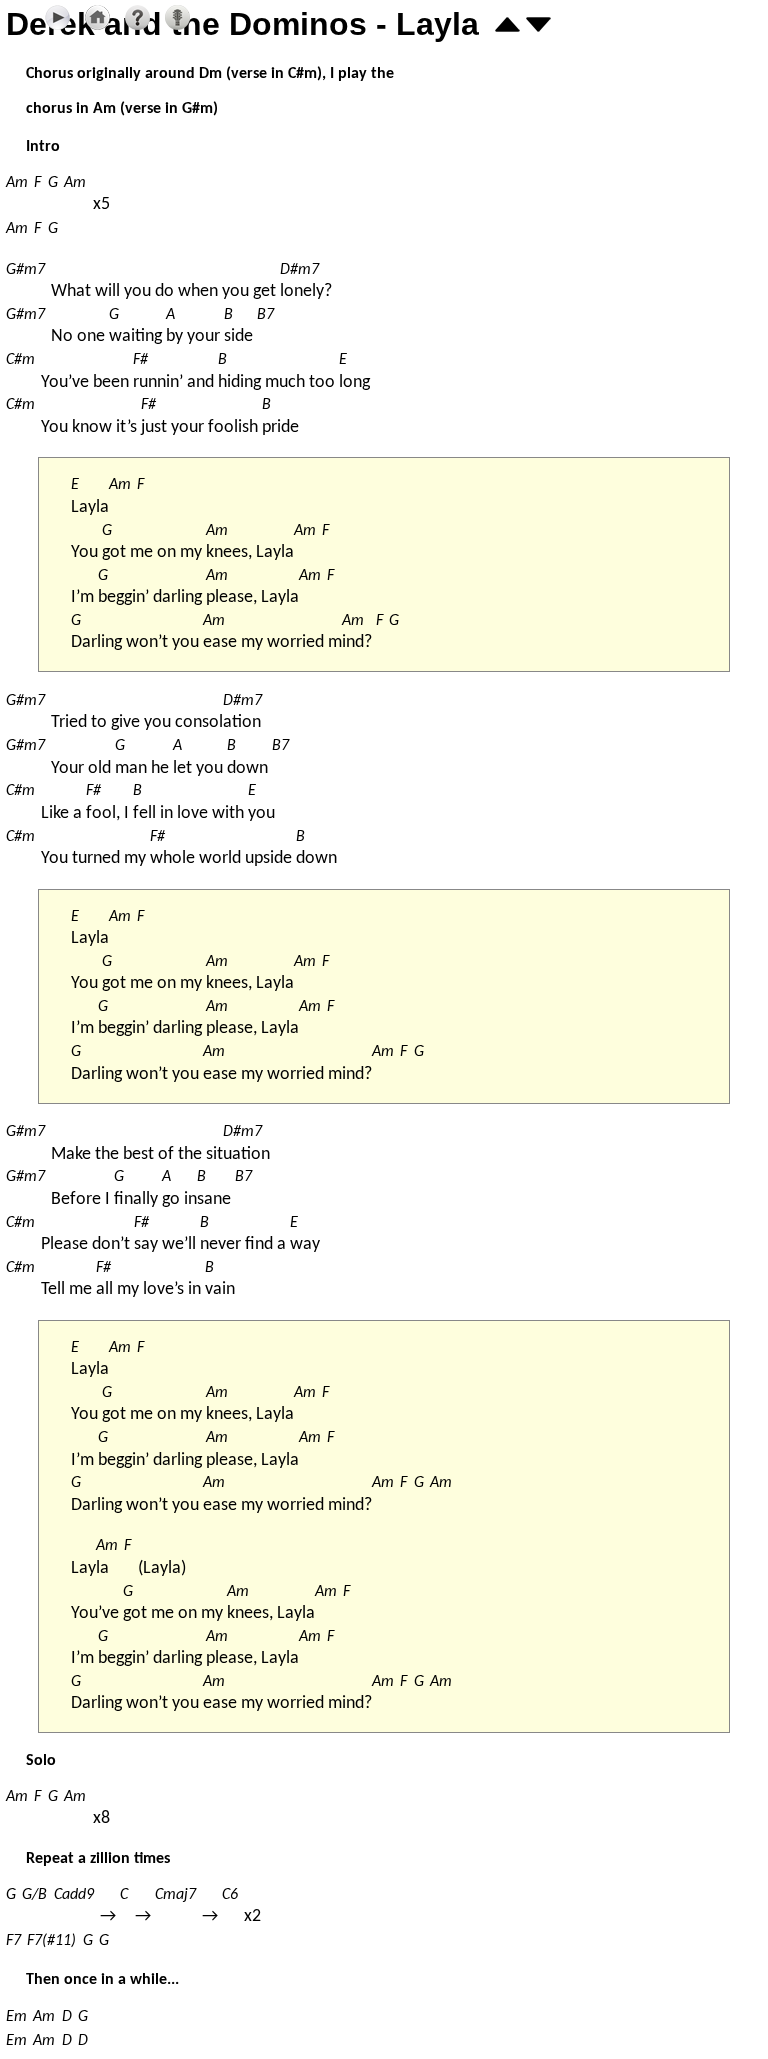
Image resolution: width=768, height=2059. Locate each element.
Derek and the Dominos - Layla (242, 24)
